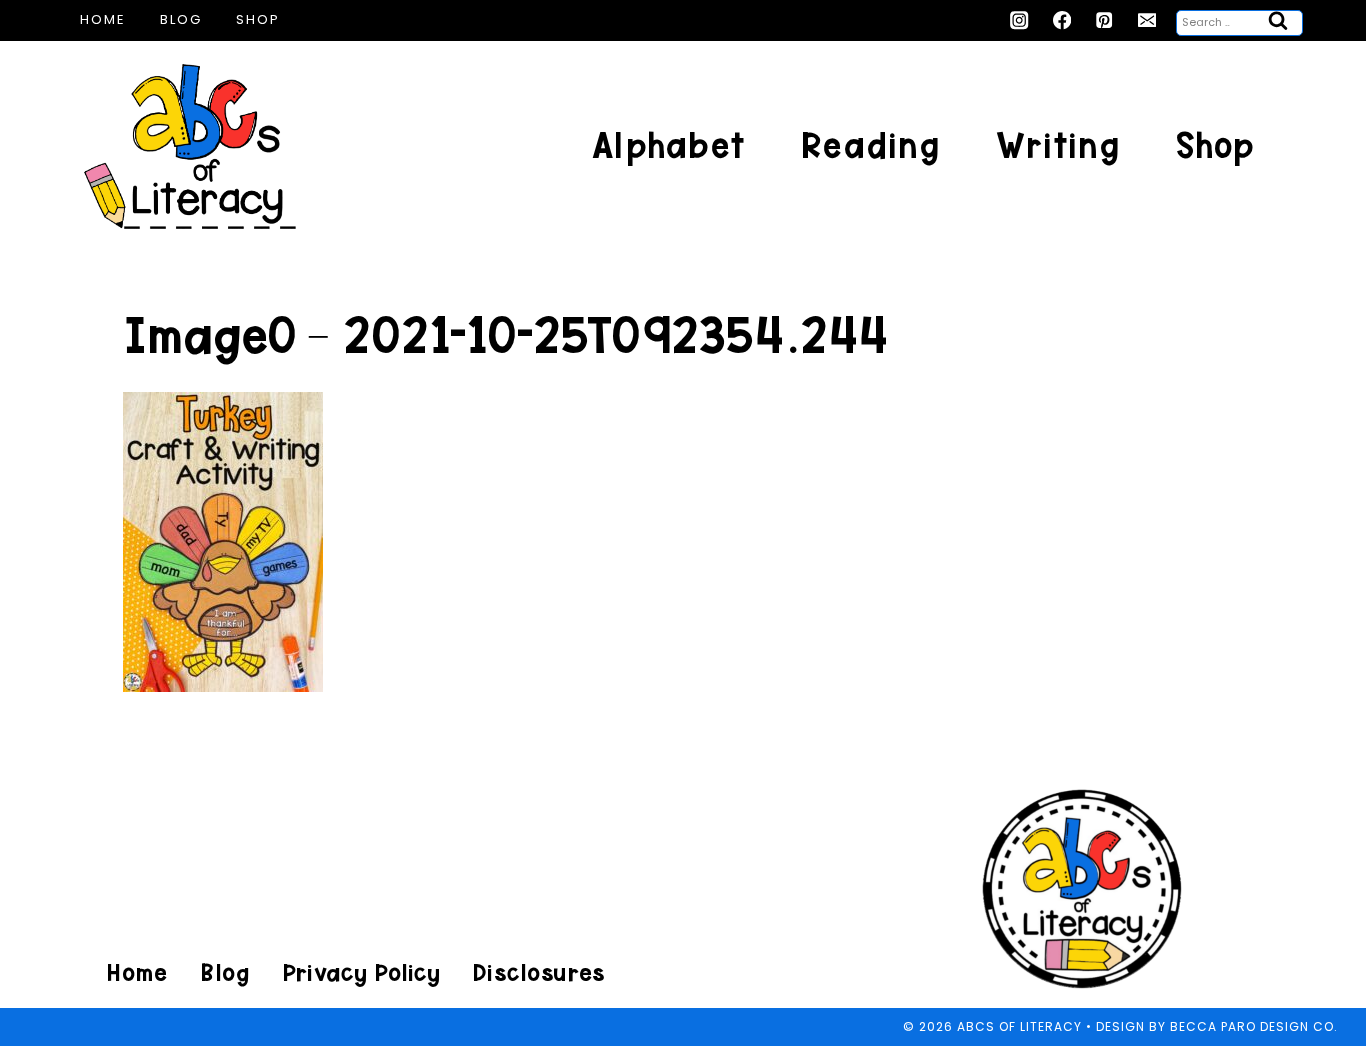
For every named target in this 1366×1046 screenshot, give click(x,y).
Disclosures (538, 972)
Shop (258, 19)
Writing (1058, 145)
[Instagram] (1019, 20)
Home (103, 19)
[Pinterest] (1104, 20)
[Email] (1147, 20)
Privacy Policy (361, 972)
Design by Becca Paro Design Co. (1217, 1026)
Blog (181, 19)
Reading (870, 145)
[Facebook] (1062, 20)
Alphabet (668, 145)
